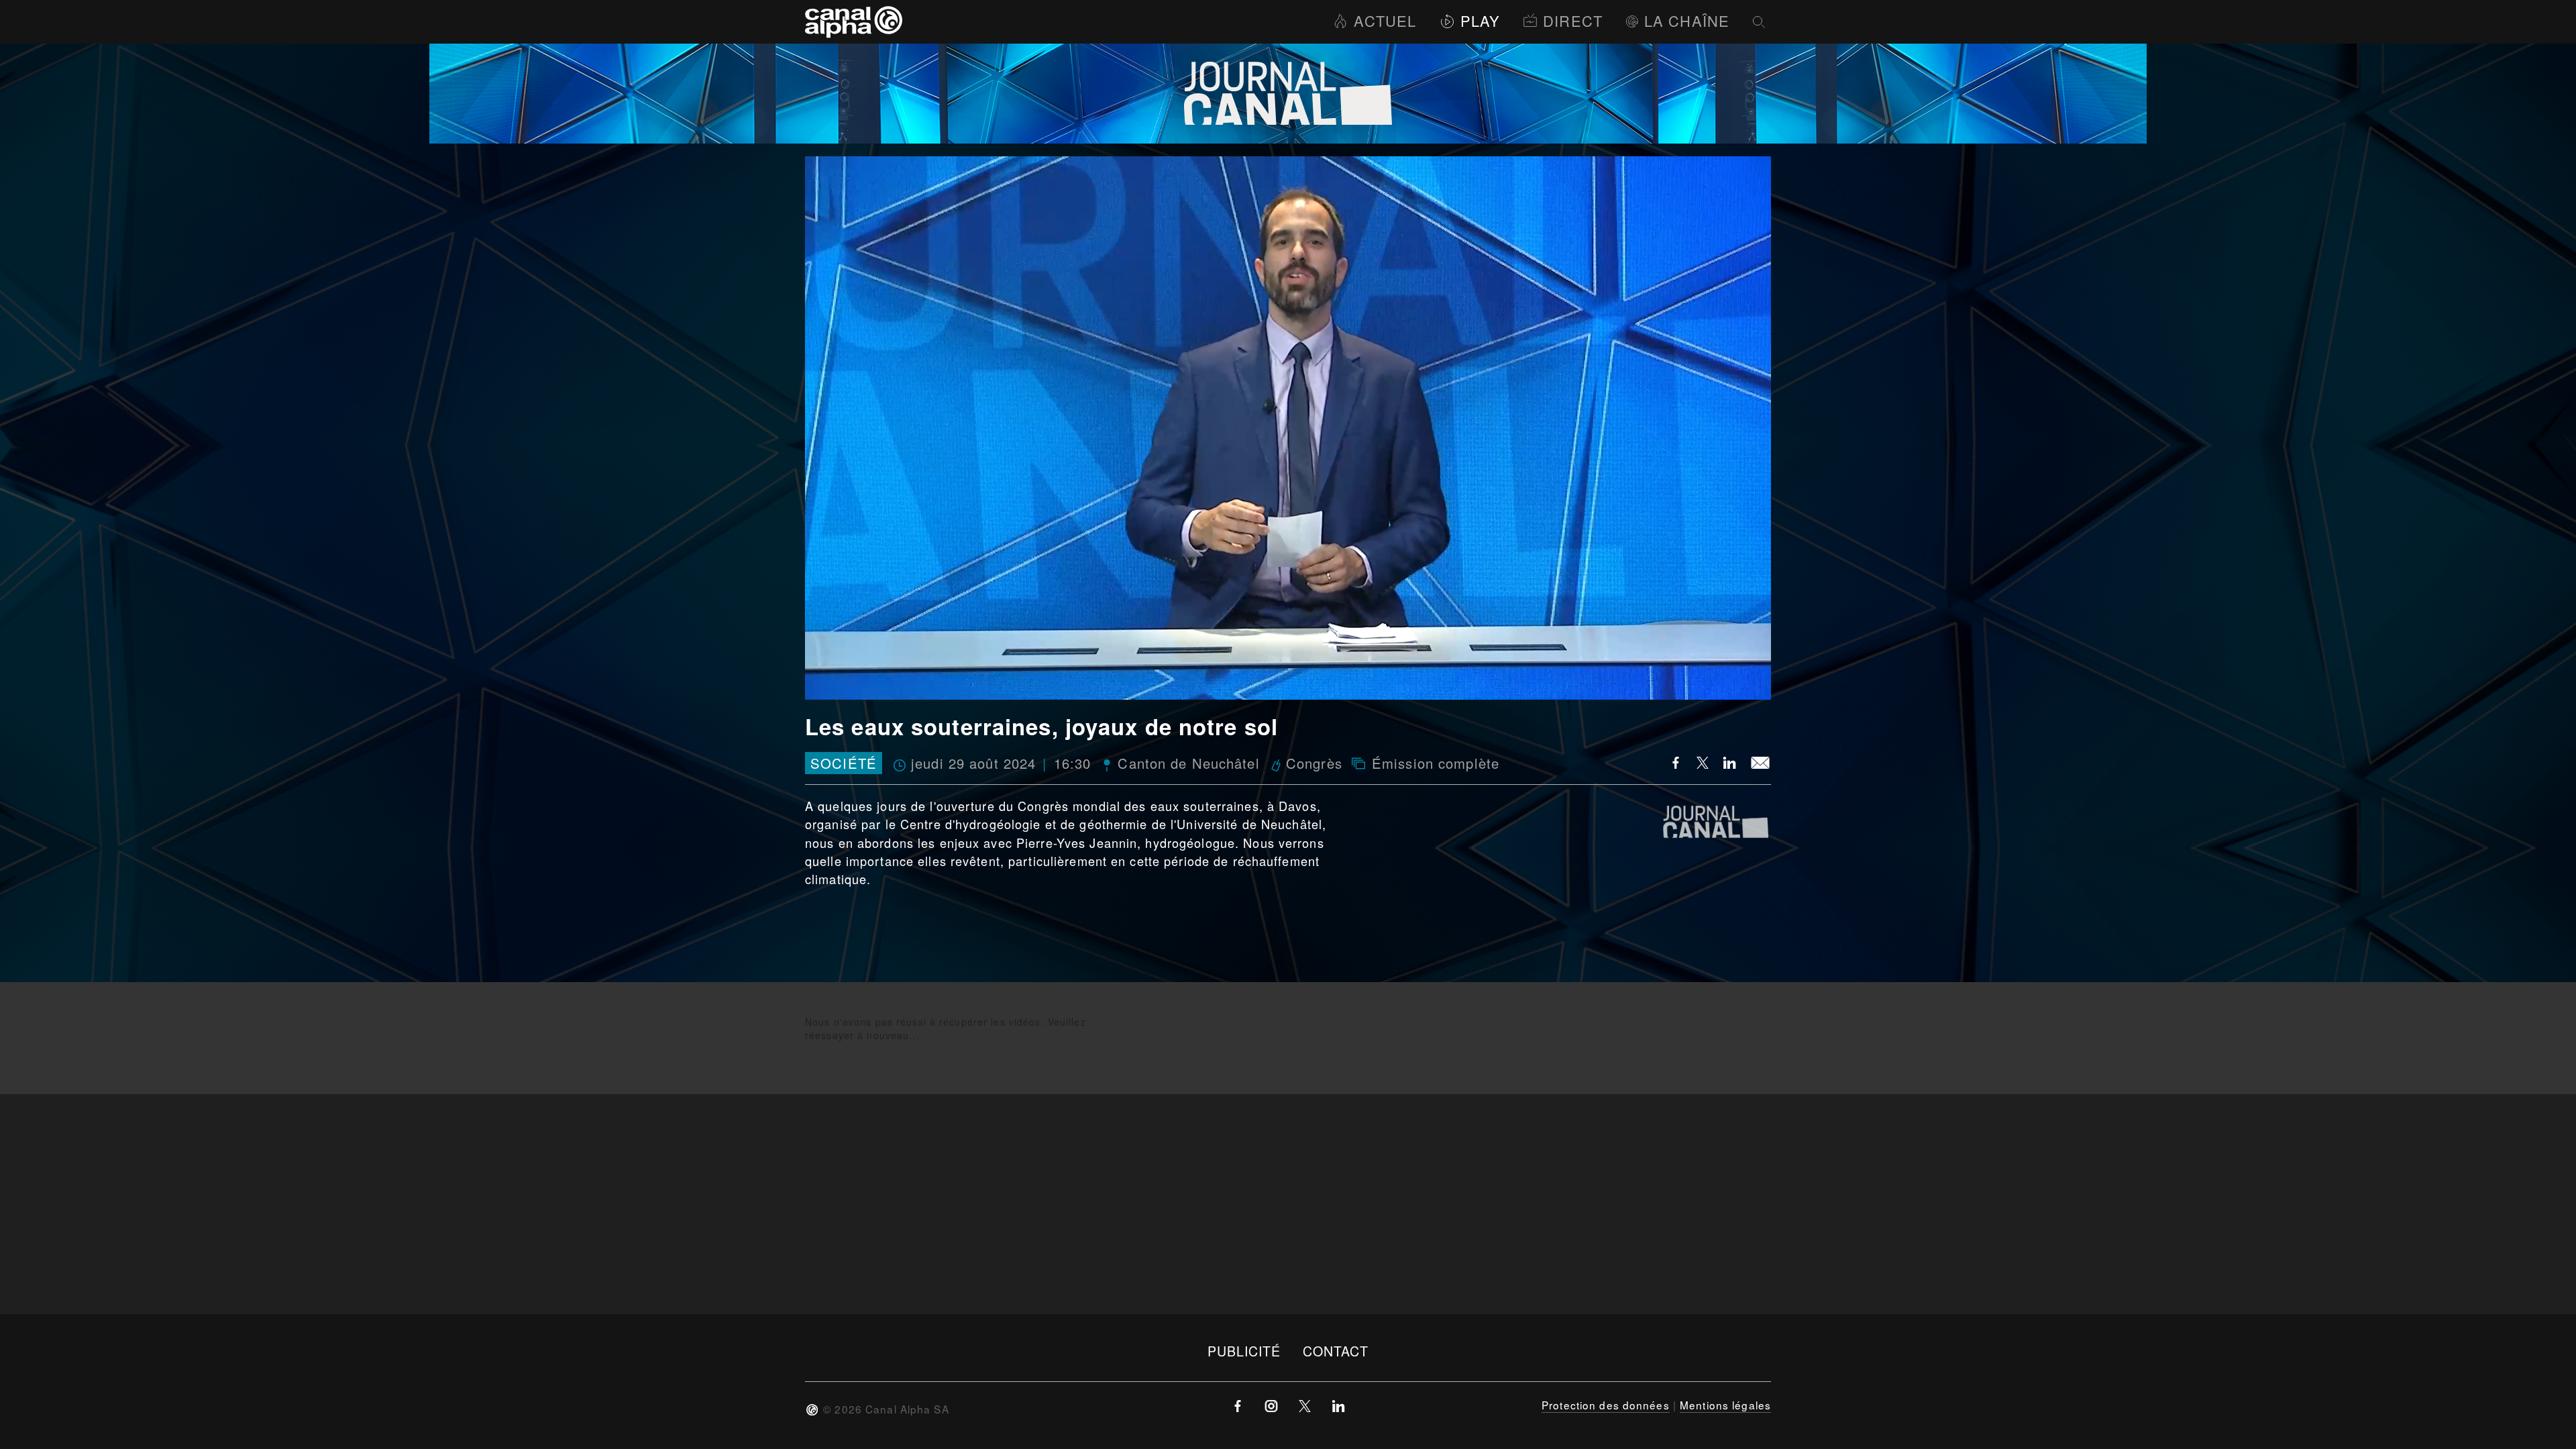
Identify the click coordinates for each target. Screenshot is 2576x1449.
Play (1480, 20)
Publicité (1244, 1351)
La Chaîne (1687, 20)
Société (844, 763)
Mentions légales (1725, 1405)
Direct (1573, 20)
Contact (1336, 1351)
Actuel (1385, 20)
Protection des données (1606, 1405)
